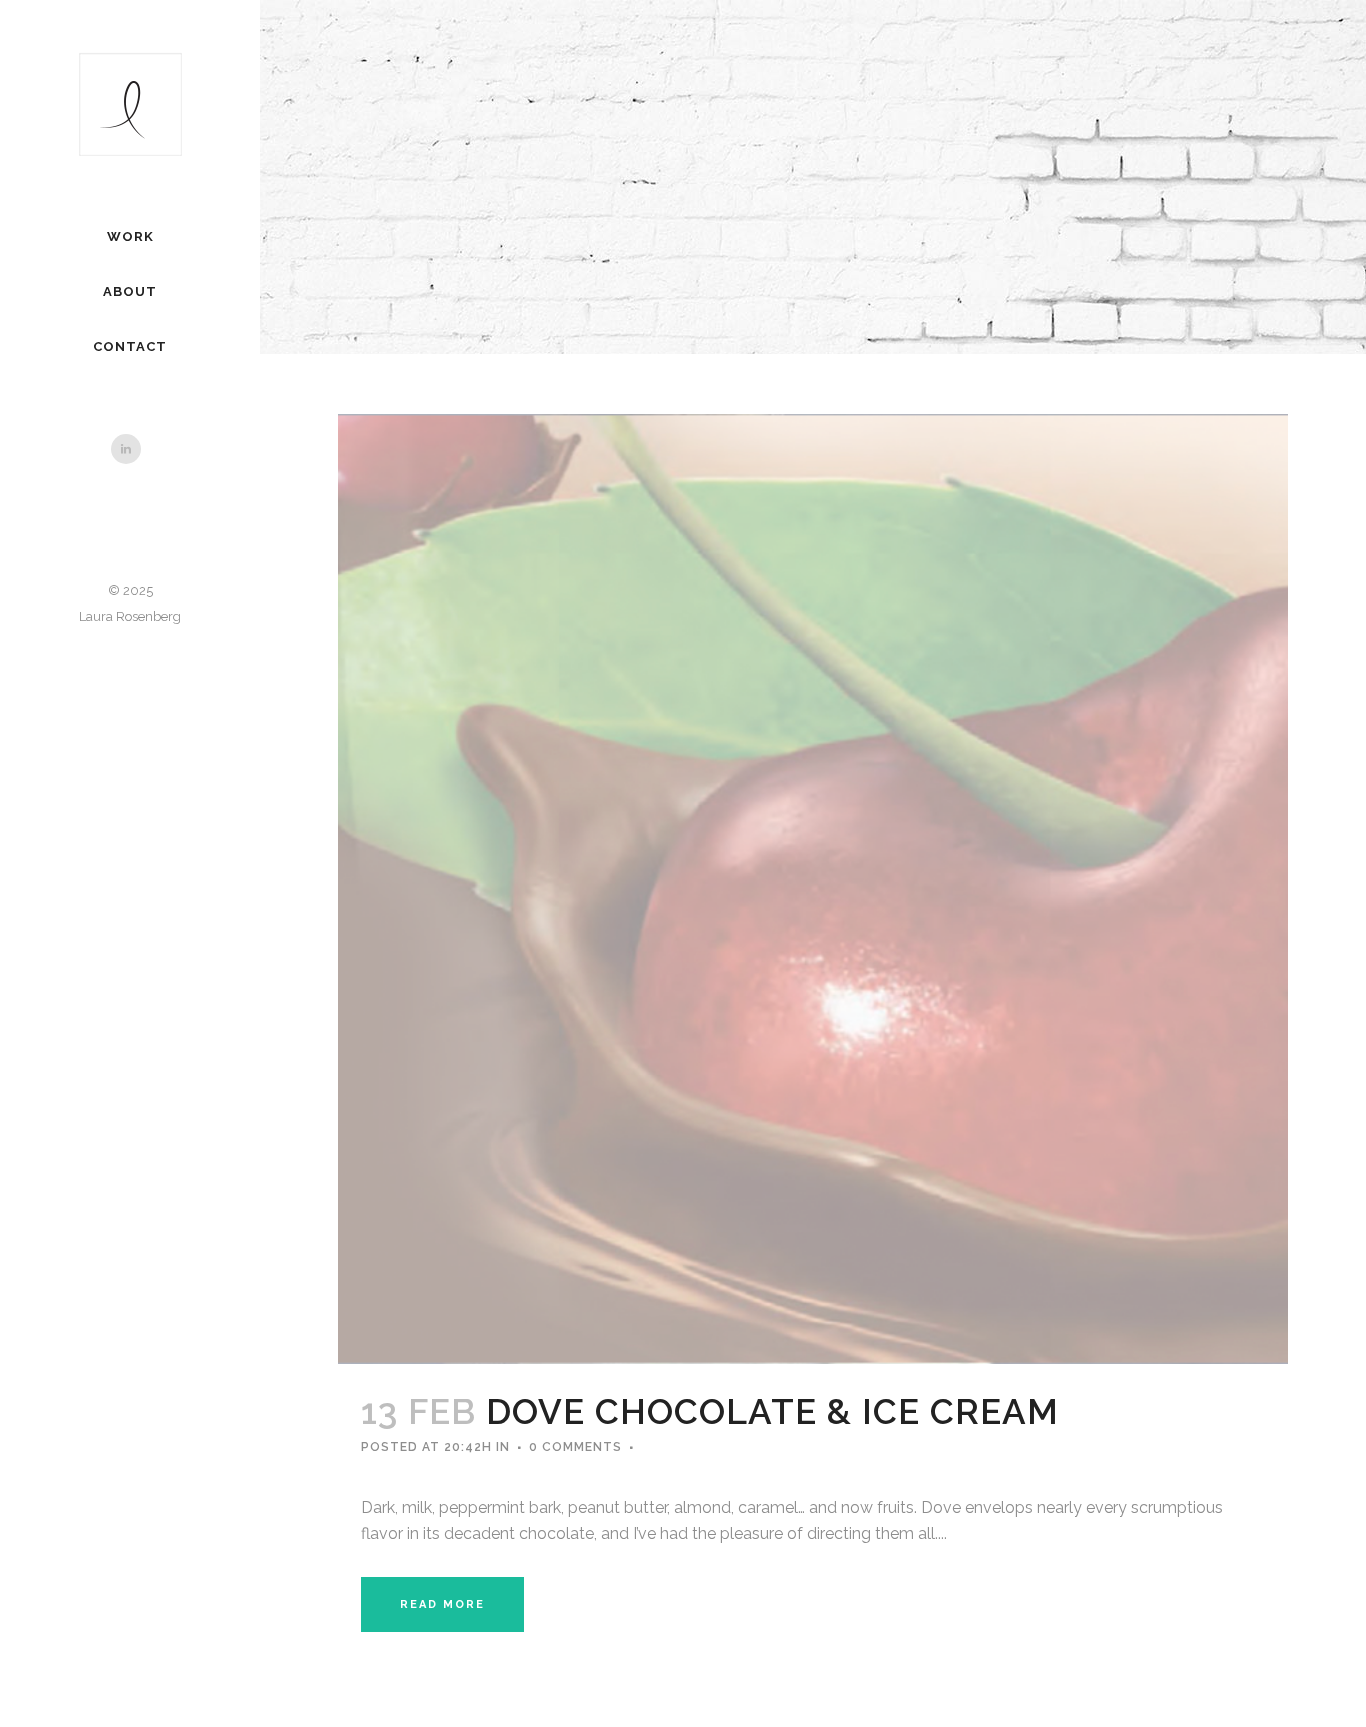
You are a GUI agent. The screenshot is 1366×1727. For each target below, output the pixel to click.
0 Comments (575, 1447)
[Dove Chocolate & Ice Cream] (813, 889)
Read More (442, 1604)
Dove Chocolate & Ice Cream (772, 1411)
